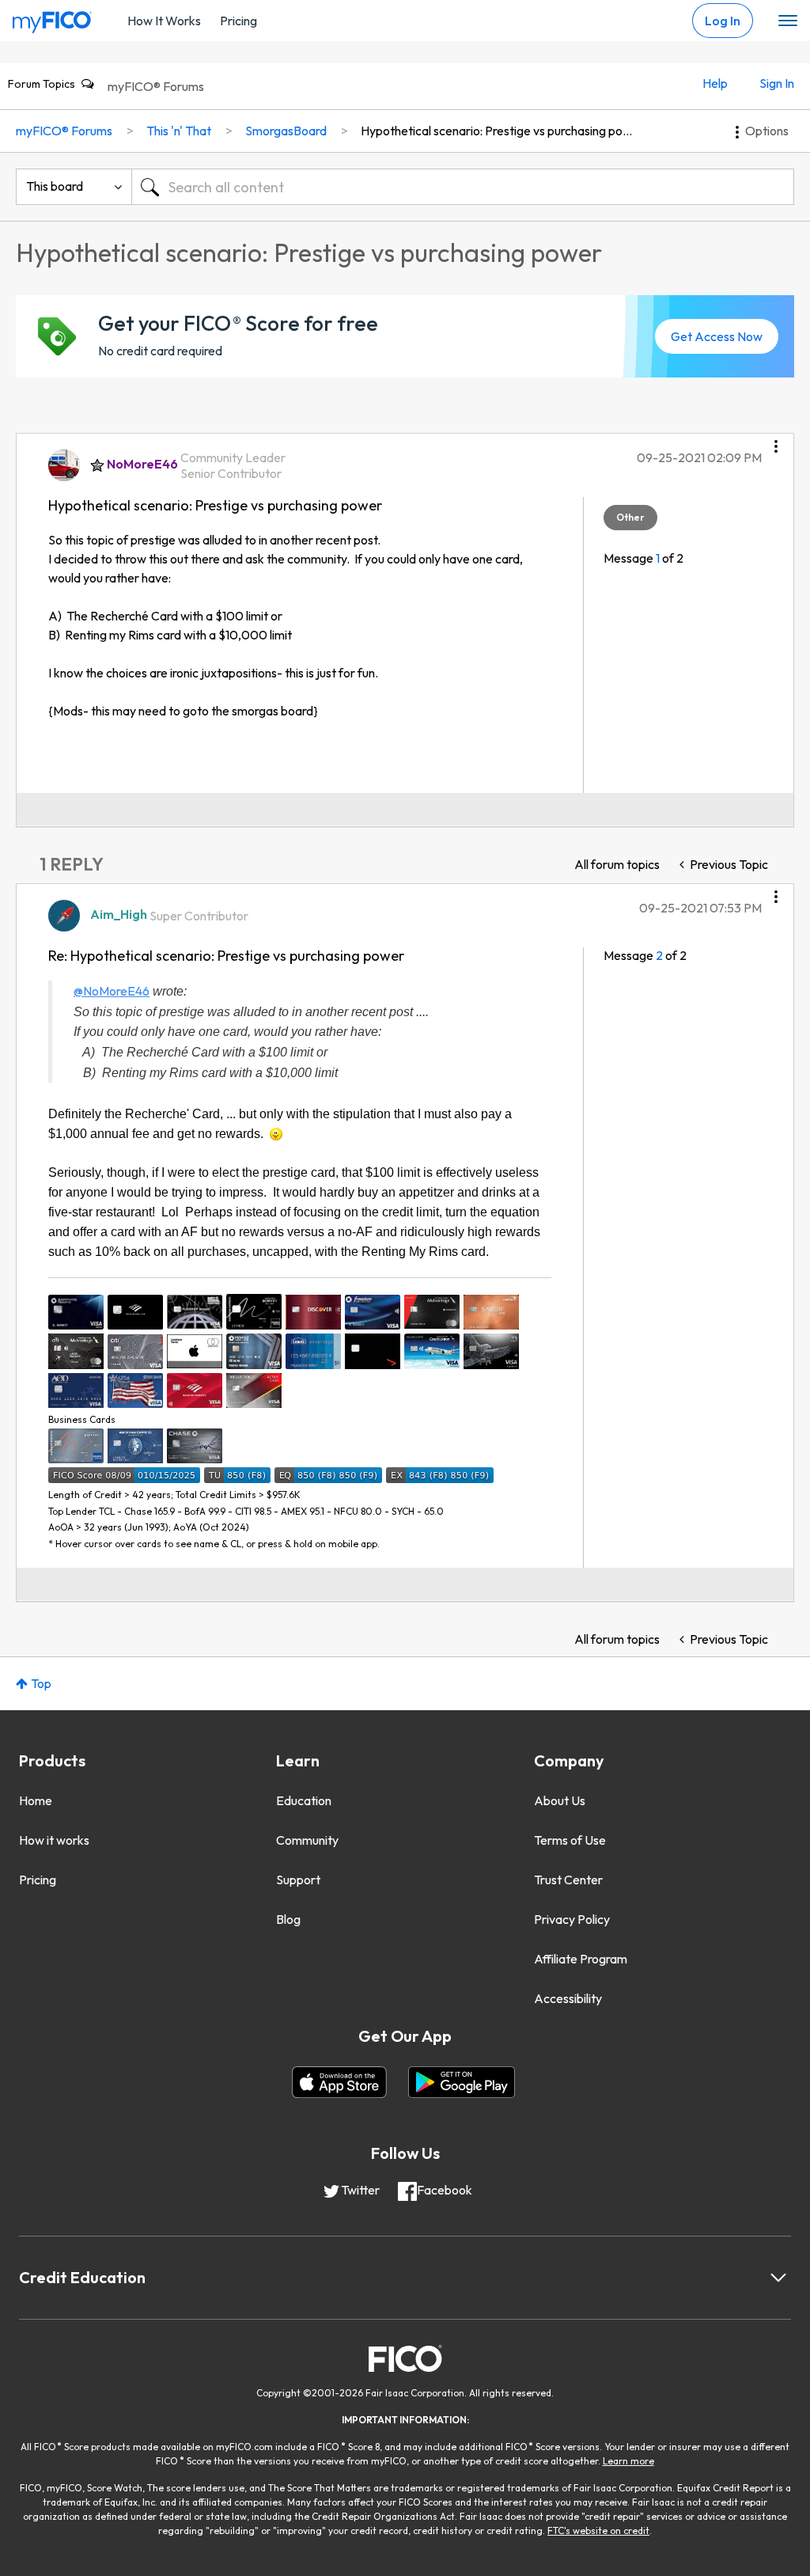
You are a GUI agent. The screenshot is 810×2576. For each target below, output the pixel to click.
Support (298, 1880)
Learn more (628, 2461)
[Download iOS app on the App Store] (339, 2082)
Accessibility (568, 1998)
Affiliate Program (581, 1959)
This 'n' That (179, 131)
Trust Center (568, 1880)
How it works (54, 1840)
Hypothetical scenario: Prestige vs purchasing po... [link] (496, 131)
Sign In (777, 83)
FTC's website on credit (598, 2530)
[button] (776, 441)
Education (304, 1800)
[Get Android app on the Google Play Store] (462, 2082)
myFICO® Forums (156, 86)
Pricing (238, 21)
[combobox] (463, 187)
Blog (288, 1919)
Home (36, 1800)
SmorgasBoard (286, 131)
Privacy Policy (572, 1919)
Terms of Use (570, 1840)
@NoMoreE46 (112, 991)
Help (715, 83)
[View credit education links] (778, 2278)
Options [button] (767, 131)
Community (307, 1840)
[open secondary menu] (788, 21)
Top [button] (41, 1683)
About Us (560, 1800)
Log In (723, 21)
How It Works (164, 21)
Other (630, 517)
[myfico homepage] (52, 18)
